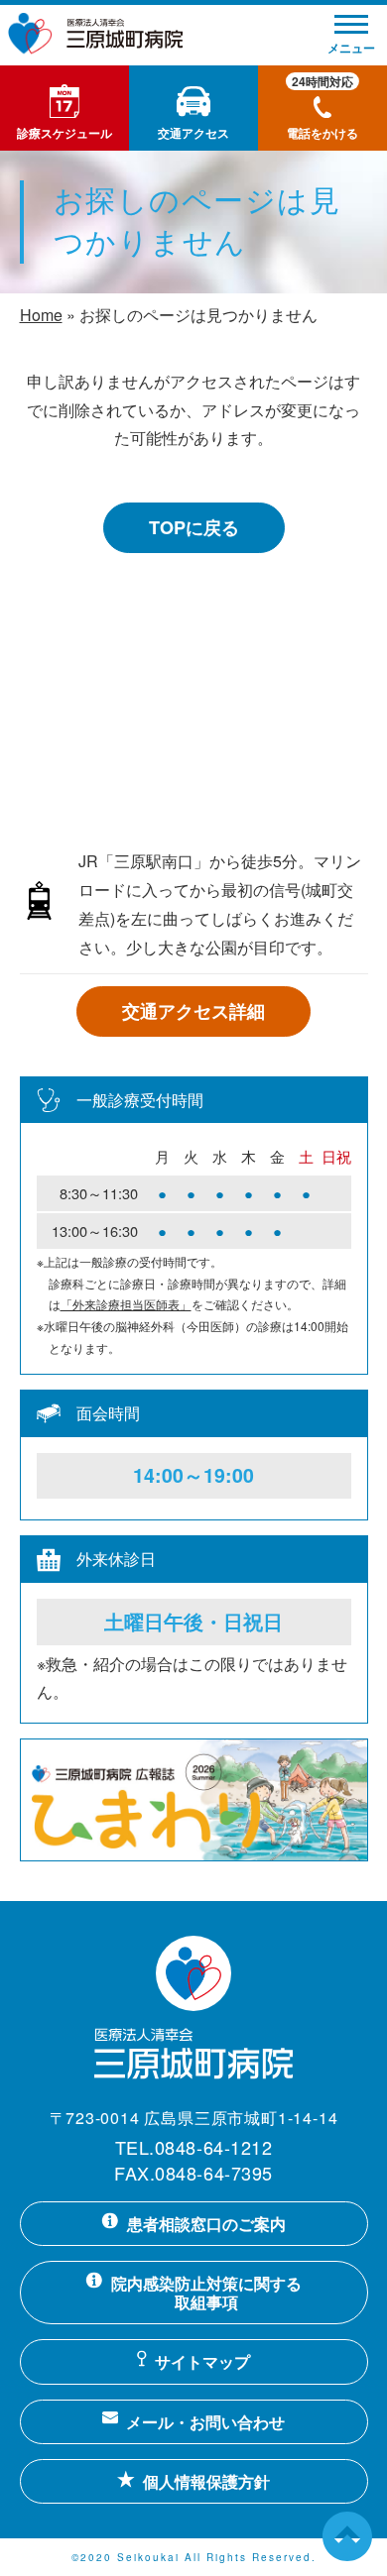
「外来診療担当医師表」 (126, 1304)
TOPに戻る (194, 527)
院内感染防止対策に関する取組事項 (206, 2293)
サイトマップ (202, 2361)
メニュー (351, 48)
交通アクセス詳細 (193, 1011)
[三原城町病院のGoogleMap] (194, 730)
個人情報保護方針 (206, 2481)
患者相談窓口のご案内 (206, 2224)
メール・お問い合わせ (205, 2422)
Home (41, 315)
